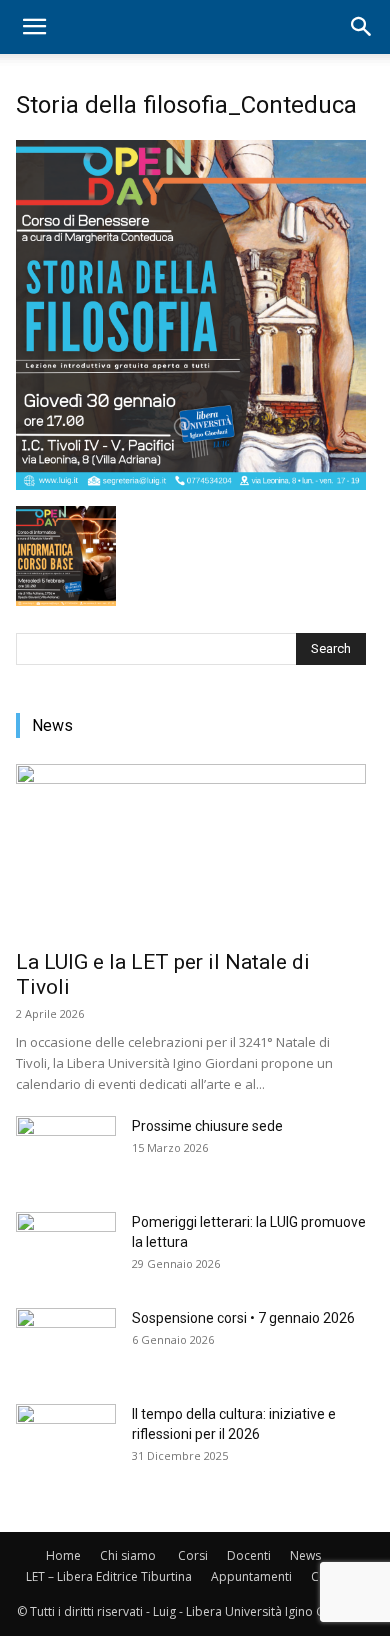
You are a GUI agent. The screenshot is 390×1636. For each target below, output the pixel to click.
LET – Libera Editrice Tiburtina (109, 1576)
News (305, 1555)
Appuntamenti (251, 1576)
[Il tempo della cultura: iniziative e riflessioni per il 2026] (66, 1439)
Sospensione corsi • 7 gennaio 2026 (243, 1318)
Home (63, 1555)
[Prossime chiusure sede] (66, 1151)
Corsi (193, 1555)
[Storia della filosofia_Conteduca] (191, 485)
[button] (34, 27)
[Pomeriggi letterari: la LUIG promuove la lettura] (66, 1247)
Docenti (249, 1555)
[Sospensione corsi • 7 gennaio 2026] (66, 1343)
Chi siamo (128, 1555)
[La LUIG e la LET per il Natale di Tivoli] (191, 850)
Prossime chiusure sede (207, 1126)
